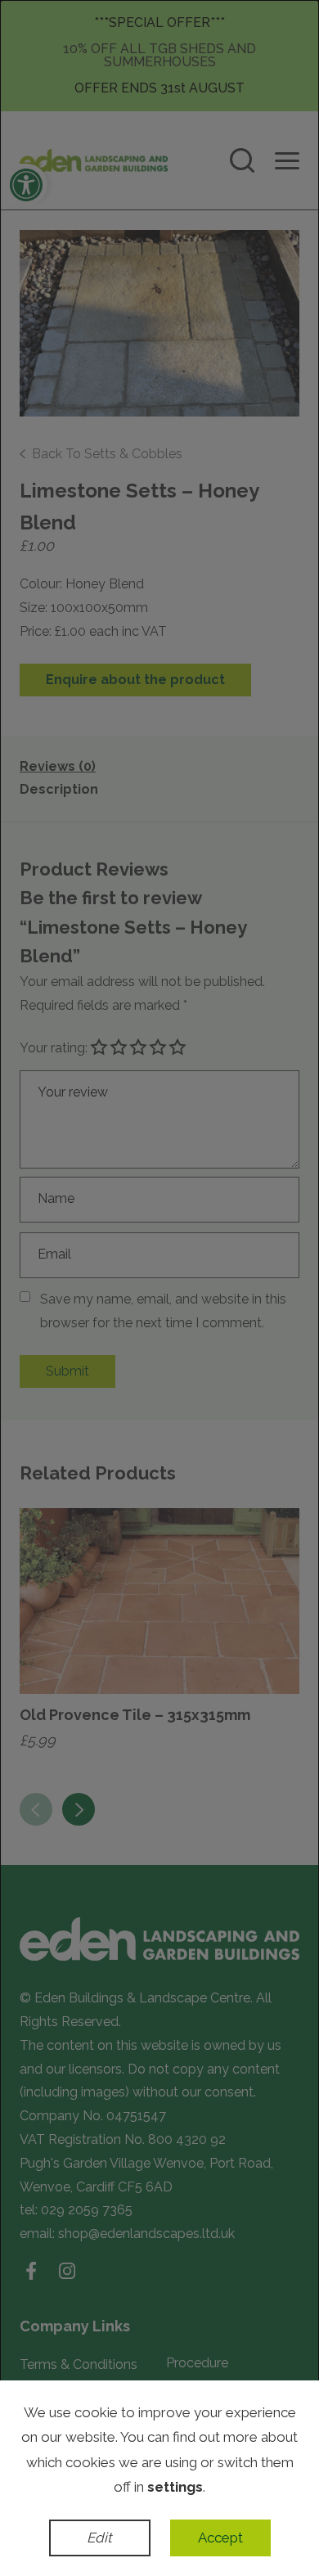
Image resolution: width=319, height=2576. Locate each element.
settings (175, 2487)
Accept (220, 2538)
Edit (99, 2538)
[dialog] (159, 1288)
